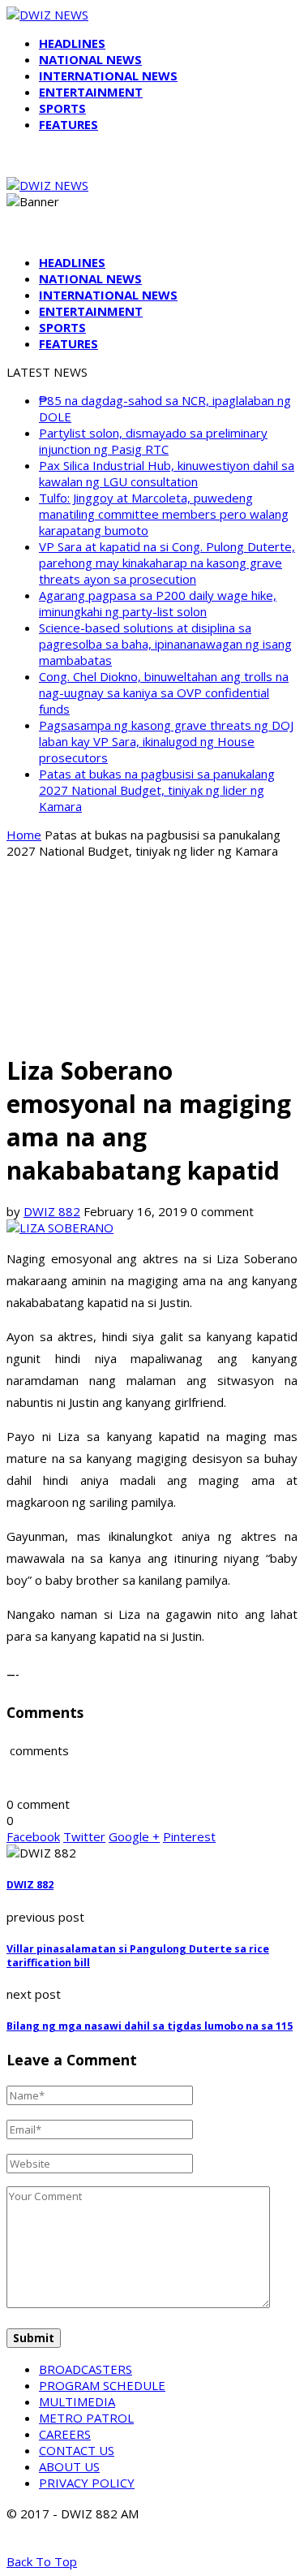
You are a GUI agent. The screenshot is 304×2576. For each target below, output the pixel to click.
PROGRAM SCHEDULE (102, 2385)
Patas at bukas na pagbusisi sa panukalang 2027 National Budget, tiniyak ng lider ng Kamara (157, 790)
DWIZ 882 (52, 1211)
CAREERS (65, 2434)
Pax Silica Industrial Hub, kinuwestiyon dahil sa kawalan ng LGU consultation (167, 473)
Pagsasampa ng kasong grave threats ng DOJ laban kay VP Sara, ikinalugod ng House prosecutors (166, 741)
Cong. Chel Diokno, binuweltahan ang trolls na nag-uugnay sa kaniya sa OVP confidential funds (164, 693)
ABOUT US (69, 2466)
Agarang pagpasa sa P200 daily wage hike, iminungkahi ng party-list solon (158, 603)
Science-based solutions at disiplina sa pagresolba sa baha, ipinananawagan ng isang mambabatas (165, 644)
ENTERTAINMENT (91, 92)
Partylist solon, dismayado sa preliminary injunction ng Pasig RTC (153, 441)
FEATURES (69, 124)
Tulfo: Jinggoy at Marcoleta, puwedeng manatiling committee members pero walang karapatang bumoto (164, 514)
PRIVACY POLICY (87, 2483)
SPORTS (62, 108)
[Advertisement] (152, 955)
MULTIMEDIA (77, 2401)
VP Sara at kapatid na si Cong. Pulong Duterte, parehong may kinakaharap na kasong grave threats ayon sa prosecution (167, 563)
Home (24, 835)
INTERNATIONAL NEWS (108, 76)
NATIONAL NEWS (90, 59)
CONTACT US (77, 2450)
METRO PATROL (86, 2418)
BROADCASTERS (86, 2369)
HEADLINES (72, 43)
